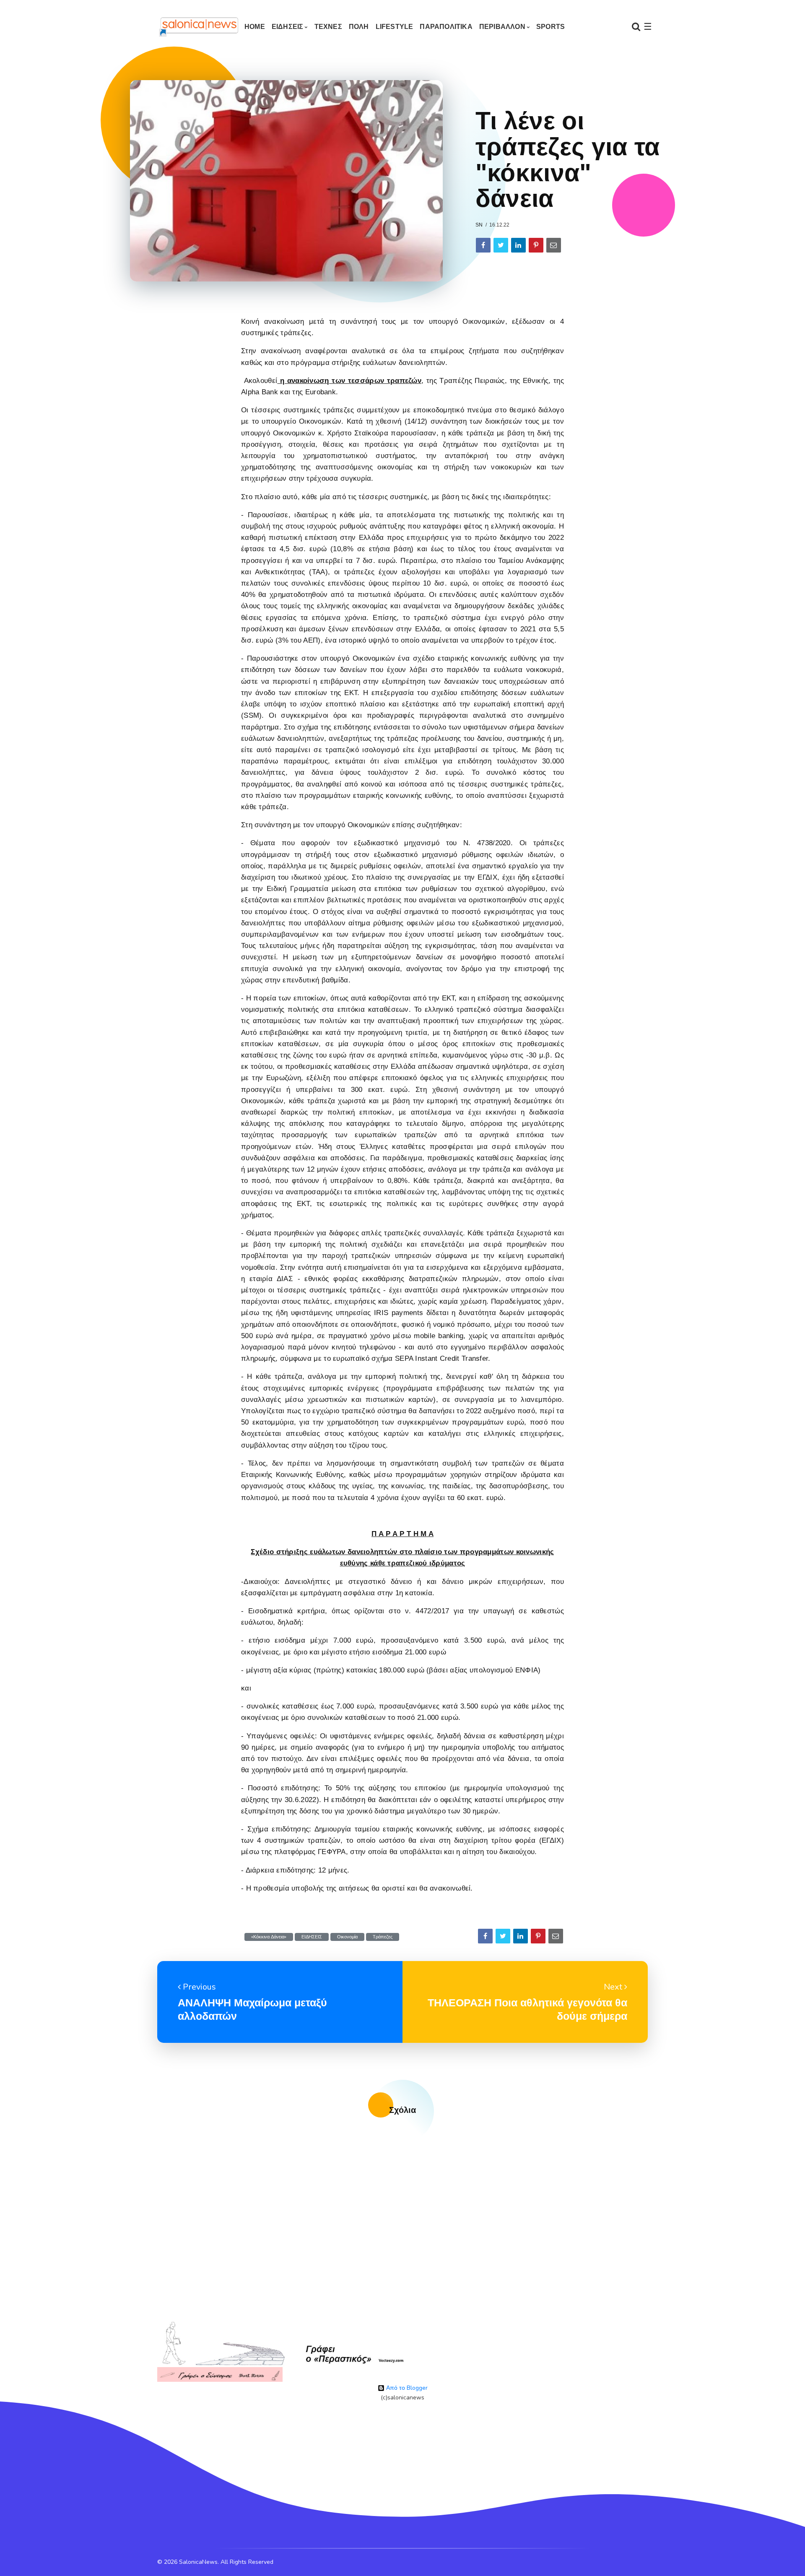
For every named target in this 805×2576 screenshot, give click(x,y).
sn (479, 225)
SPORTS (551, 27)
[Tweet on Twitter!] (501, 245)
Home (255, 27)
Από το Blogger (406, 2388)
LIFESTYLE (395, 27)
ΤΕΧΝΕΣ (328, 27)
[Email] (554, 245)
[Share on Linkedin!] (518, 245)
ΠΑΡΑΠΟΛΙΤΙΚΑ (446, 27)
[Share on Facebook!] (483, 245)
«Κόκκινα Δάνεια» (269, 1937)
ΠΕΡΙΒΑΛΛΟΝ (502, 27)
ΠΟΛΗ (359, 27)
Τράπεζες (383, 1937)
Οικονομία (347, 1937)
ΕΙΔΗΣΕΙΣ (288, 27)
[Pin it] (536, 245)
